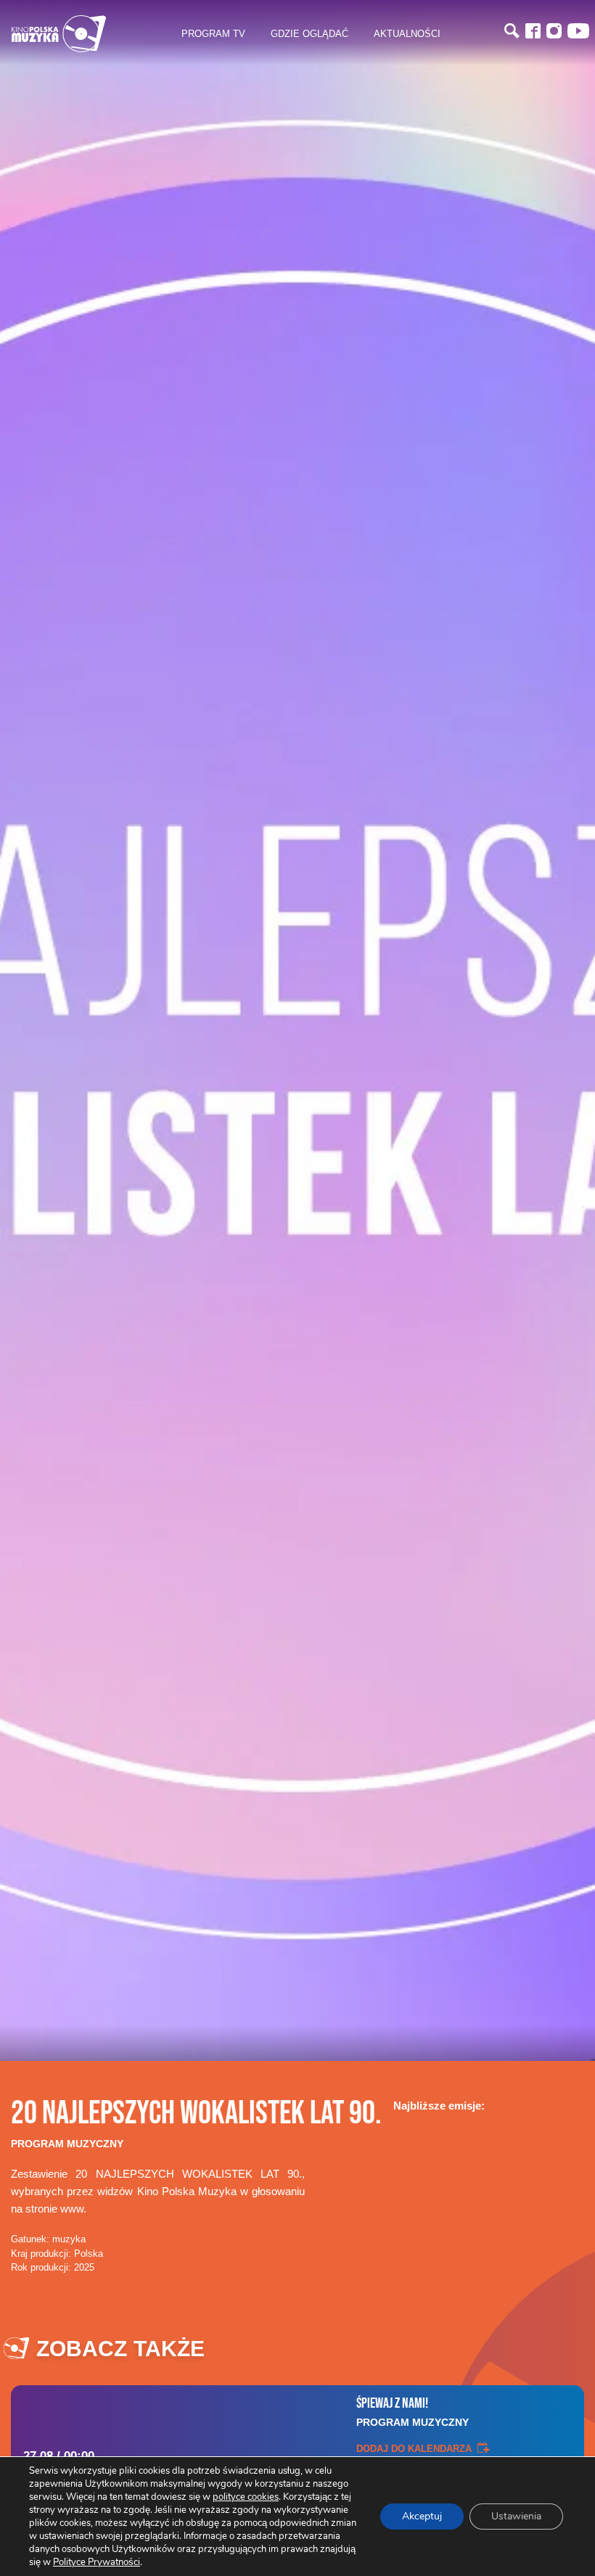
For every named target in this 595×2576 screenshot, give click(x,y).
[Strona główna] (59, 34)
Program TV (213, 33)
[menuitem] (213, 34)
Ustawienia (516, 2516)
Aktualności (407, 33)
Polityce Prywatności (97, 2562)
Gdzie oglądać (309, 33)
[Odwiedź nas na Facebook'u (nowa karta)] (533, 31)
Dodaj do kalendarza (414, 2448)
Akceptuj (422, 2516)
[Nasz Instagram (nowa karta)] (554, 31)
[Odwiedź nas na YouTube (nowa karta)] (578, 31)
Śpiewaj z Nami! (413, 2411)
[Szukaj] (512, 31)
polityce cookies (246, 2497)
